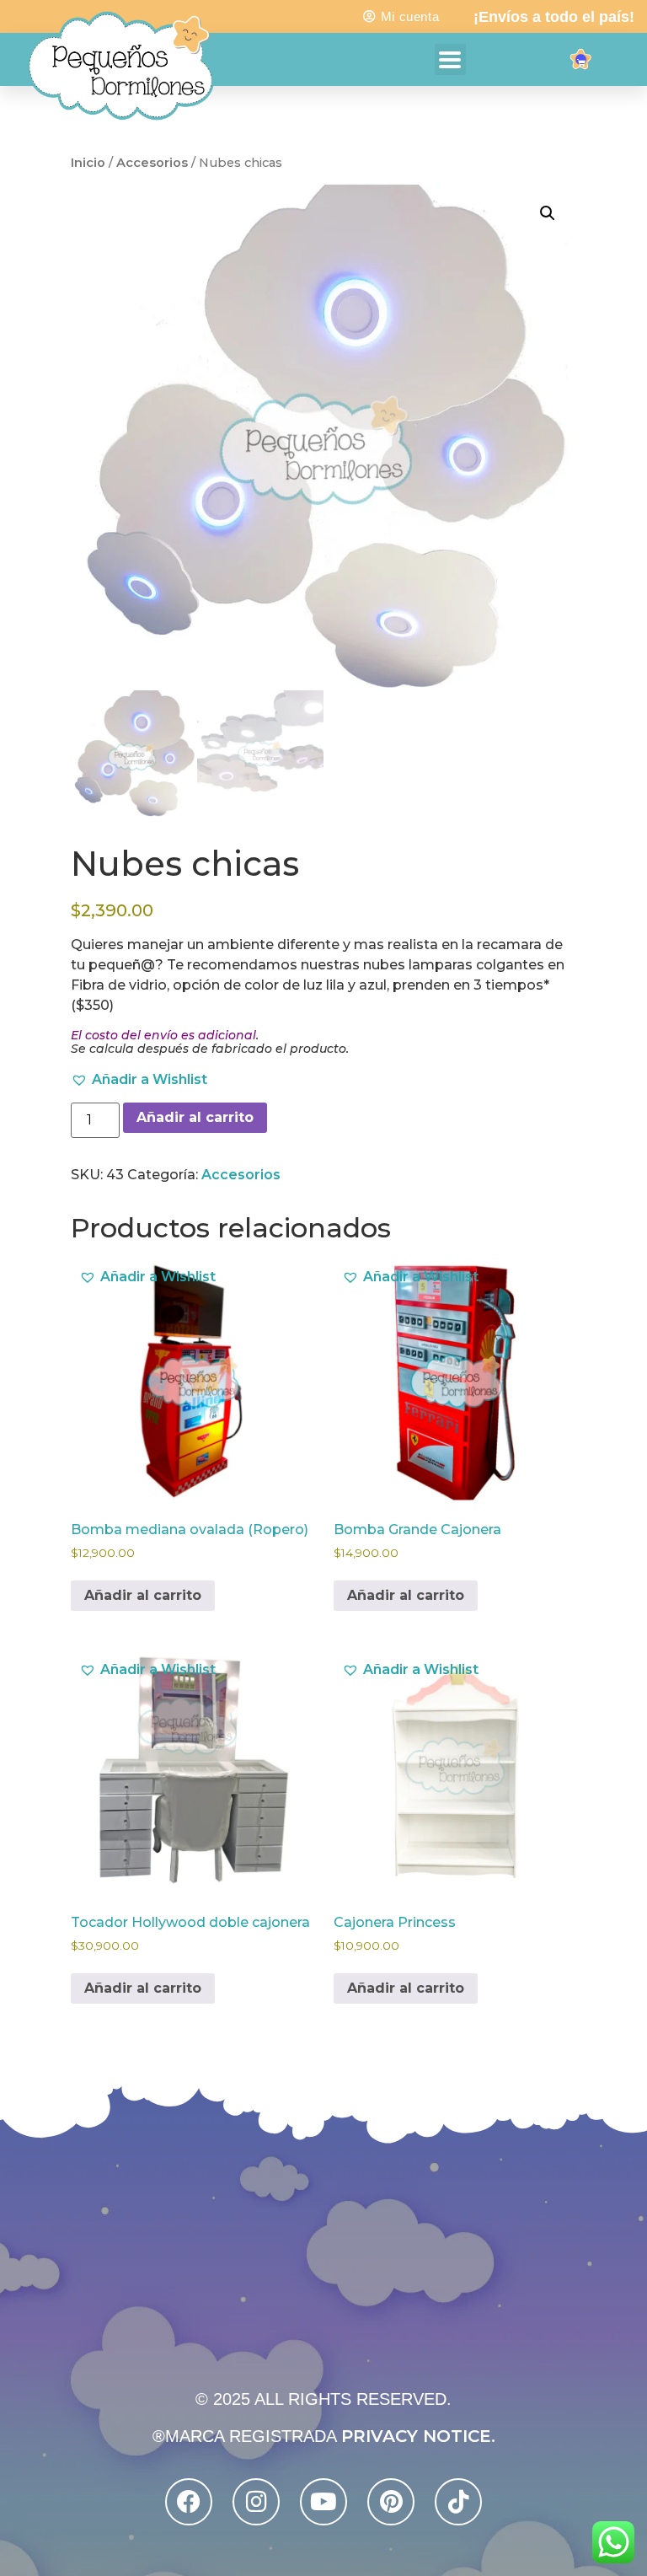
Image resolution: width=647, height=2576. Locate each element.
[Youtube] (323, 2502)
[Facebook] (189, 2502)
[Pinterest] (391, 2502)
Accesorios (152, 163)
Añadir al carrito (195, 1117)
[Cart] (581, 63)
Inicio (88, 163)
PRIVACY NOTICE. (418, 2436)
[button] (548, 213)
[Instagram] (256, 2502)
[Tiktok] (458, 2502)
